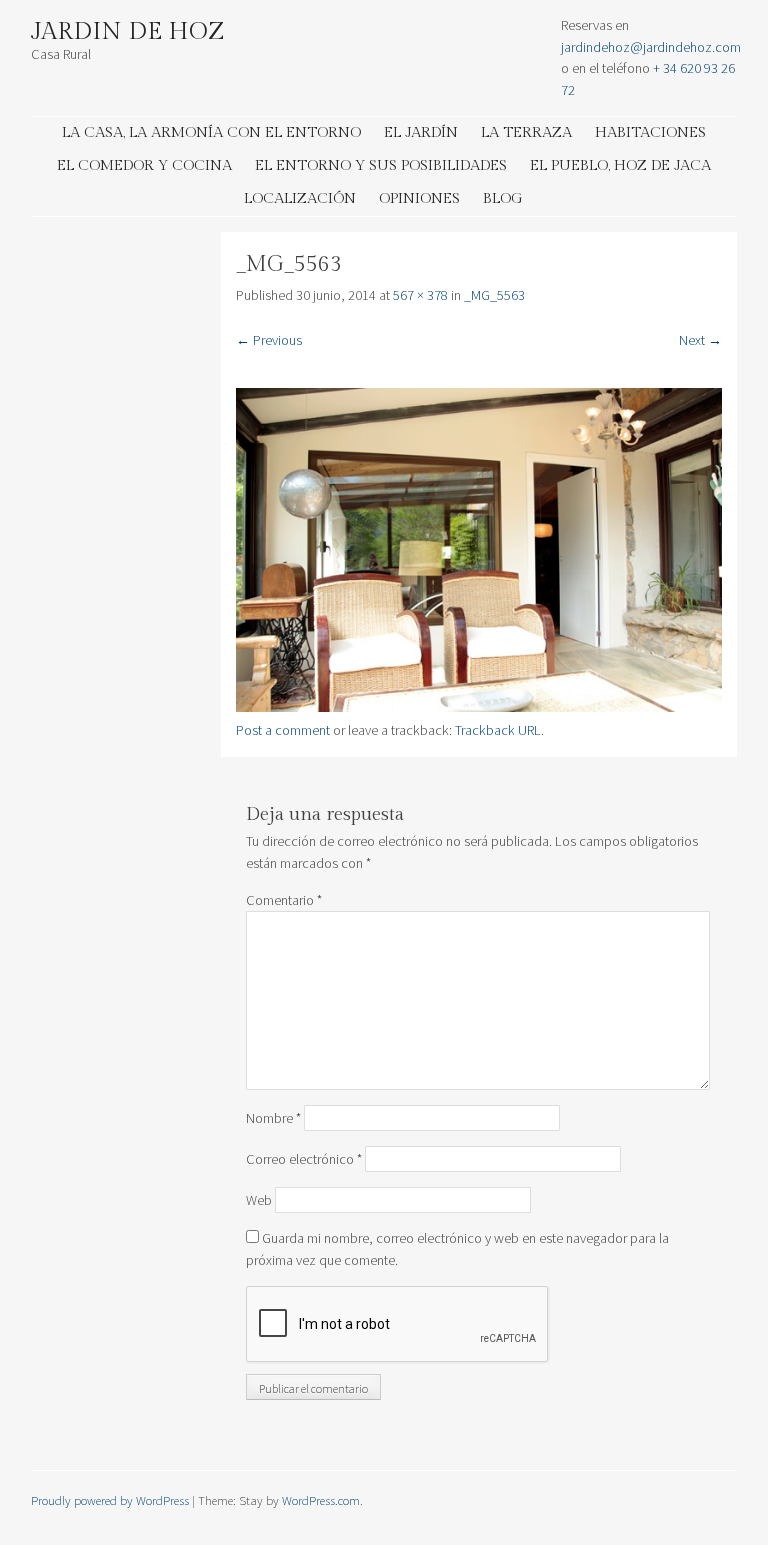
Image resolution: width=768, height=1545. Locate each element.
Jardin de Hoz (128, 32)
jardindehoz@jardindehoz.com (651, 47)
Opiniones (419, 198)
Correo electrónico (304, 1159)
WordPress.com (321, 1500)
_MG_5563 (494, 295)
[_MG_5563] (479, 707)
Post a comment (283, 730)
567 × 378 (420, 295)
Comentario (284, 900)
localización (300, 198)
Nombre (273, 1118)
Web (259, 1200)
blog (503, 198)
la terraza (526, 132)
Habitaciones (650, 132)
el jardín (421, 132)
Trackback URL (498, 730)
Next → (700, 340)
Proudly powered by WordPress (110, 1500)
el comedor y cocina (144, 165)
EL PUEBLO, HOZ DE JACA (620, 165)
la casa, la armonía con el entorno (211, 132)
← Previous (269, 340)
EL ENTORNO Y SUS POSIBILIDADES (381, 165)
